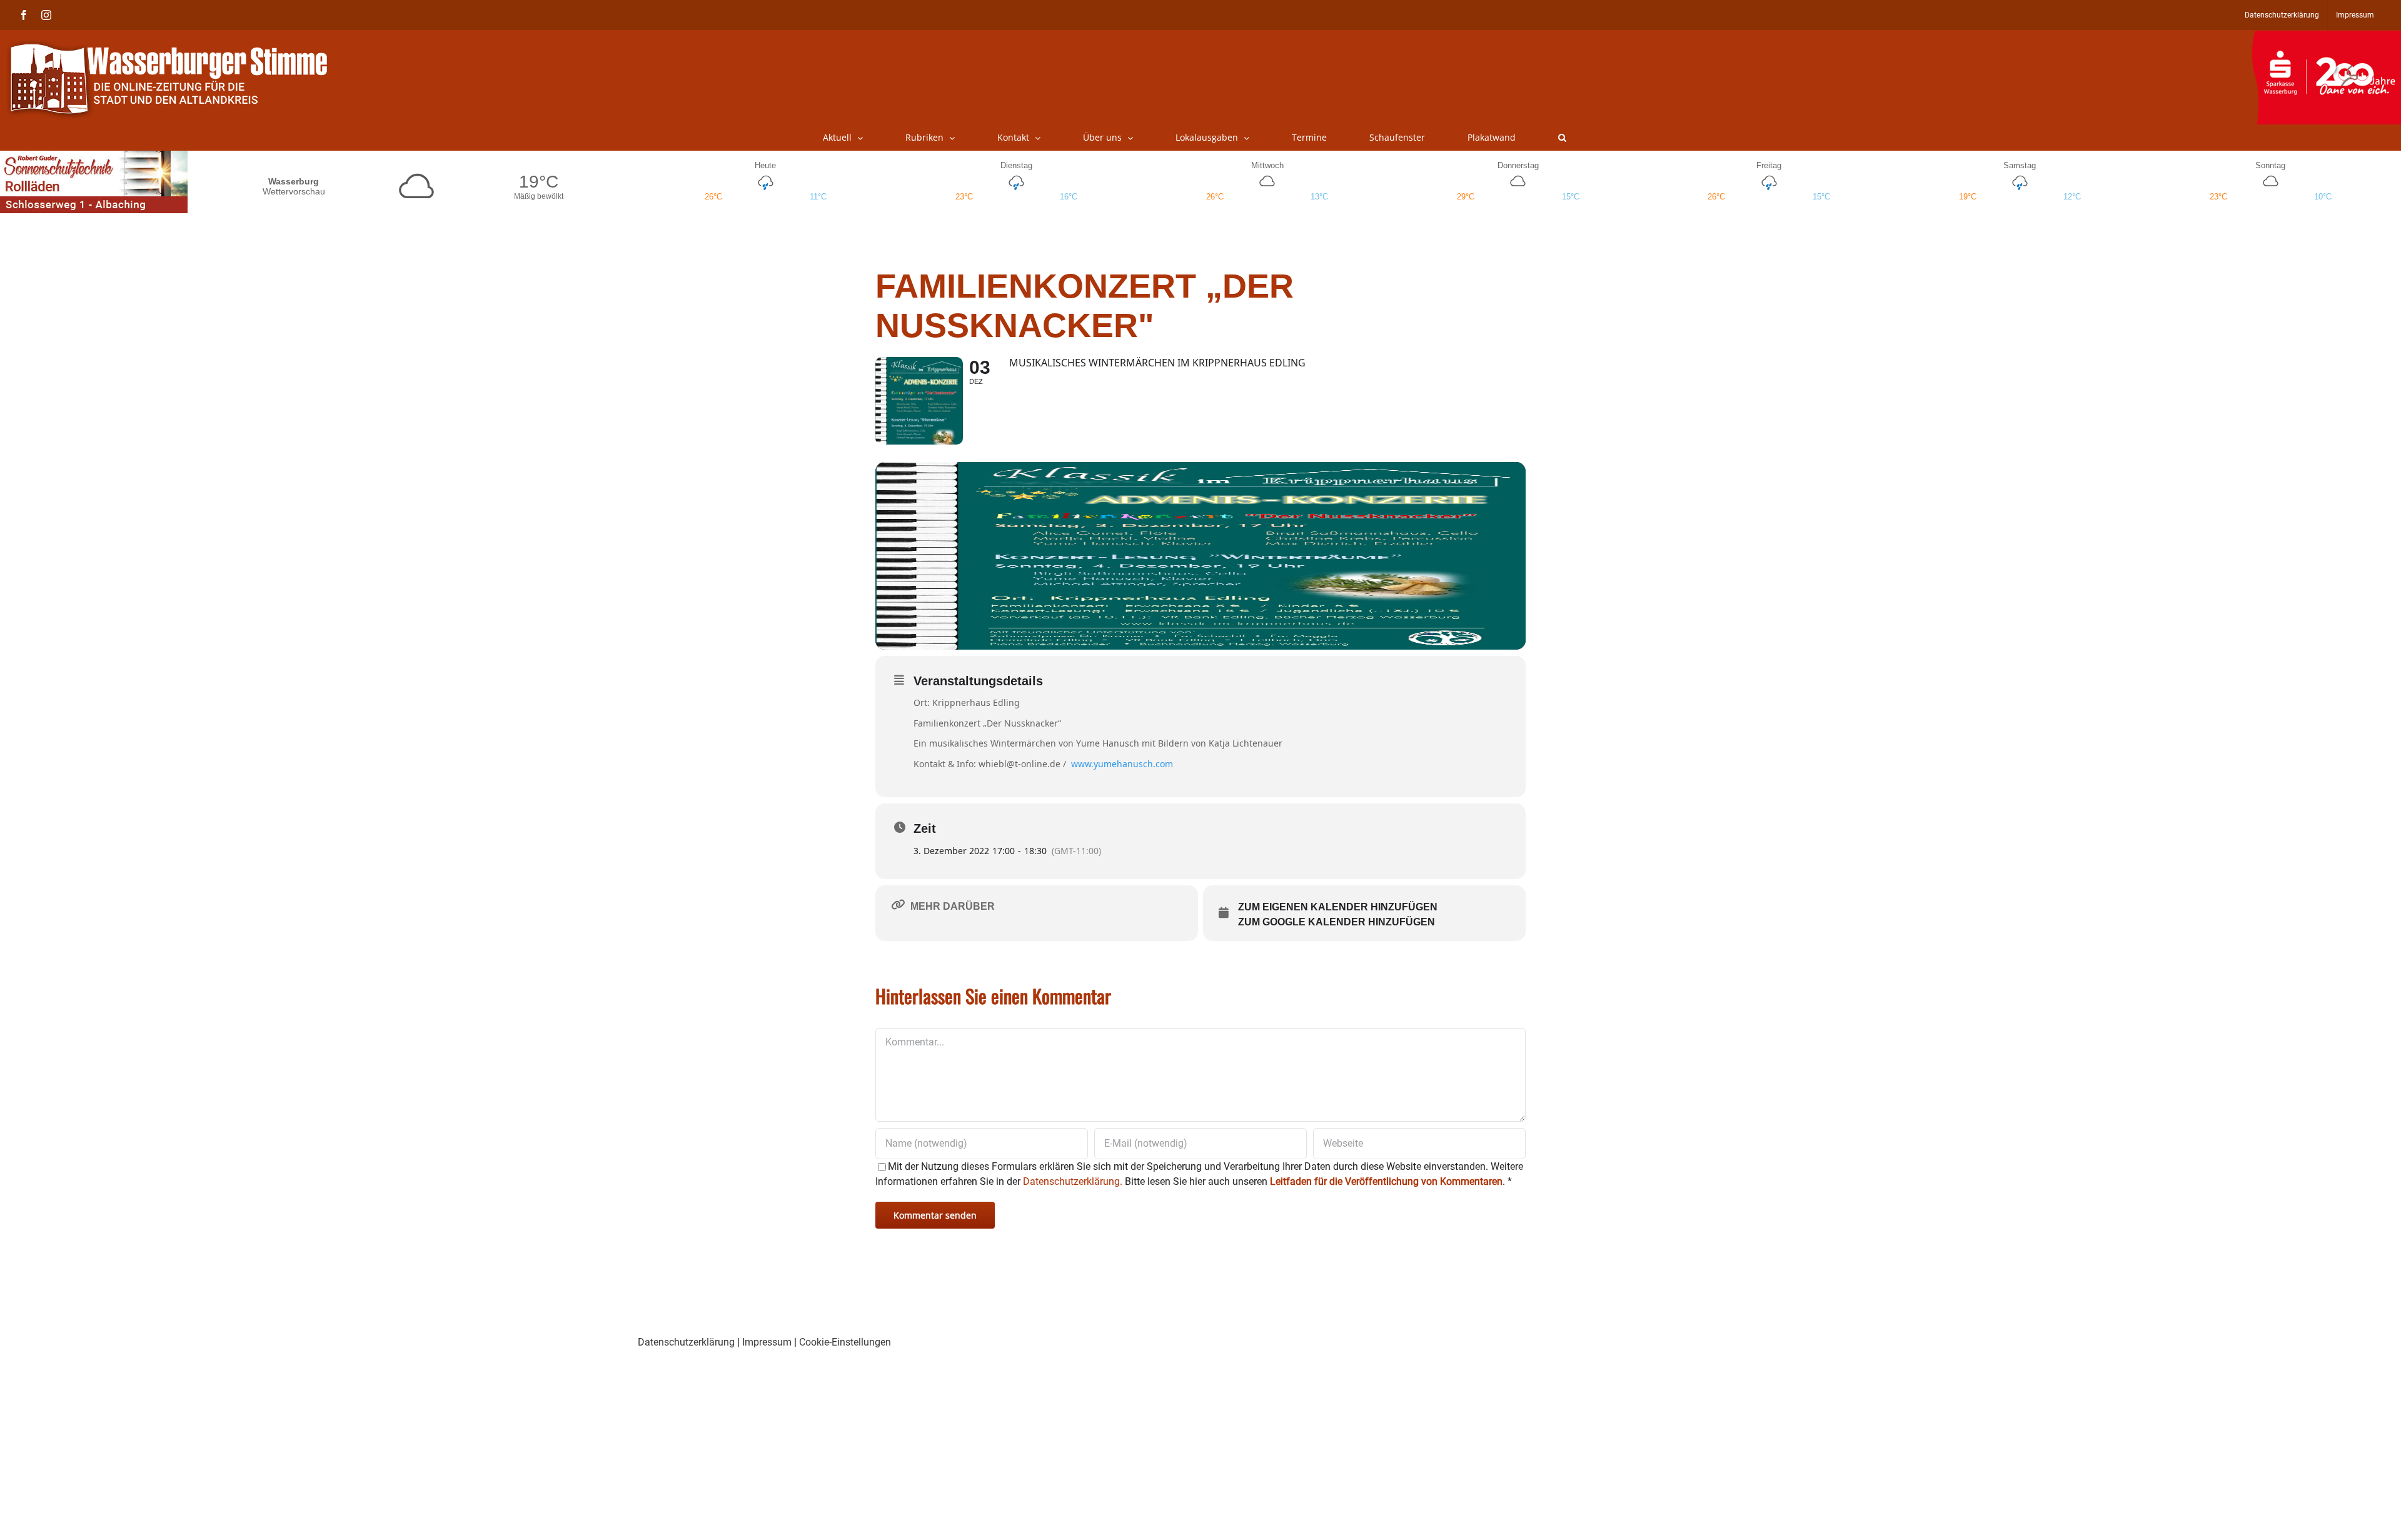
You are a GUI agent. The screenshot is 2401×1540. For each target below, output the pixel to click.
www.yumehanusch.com (1122, 764)
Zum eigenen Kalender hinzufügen (1338, 907)
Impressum (767, 1342)
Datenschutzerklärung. (1073, 1181)
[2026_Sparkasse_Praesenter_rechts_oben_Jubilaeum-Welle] (2326, 37)
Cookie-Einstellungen (845, 1342)
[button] (1562, 138)
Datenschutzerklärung (686, 1342)
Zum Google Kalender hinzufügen (1336, 922)
